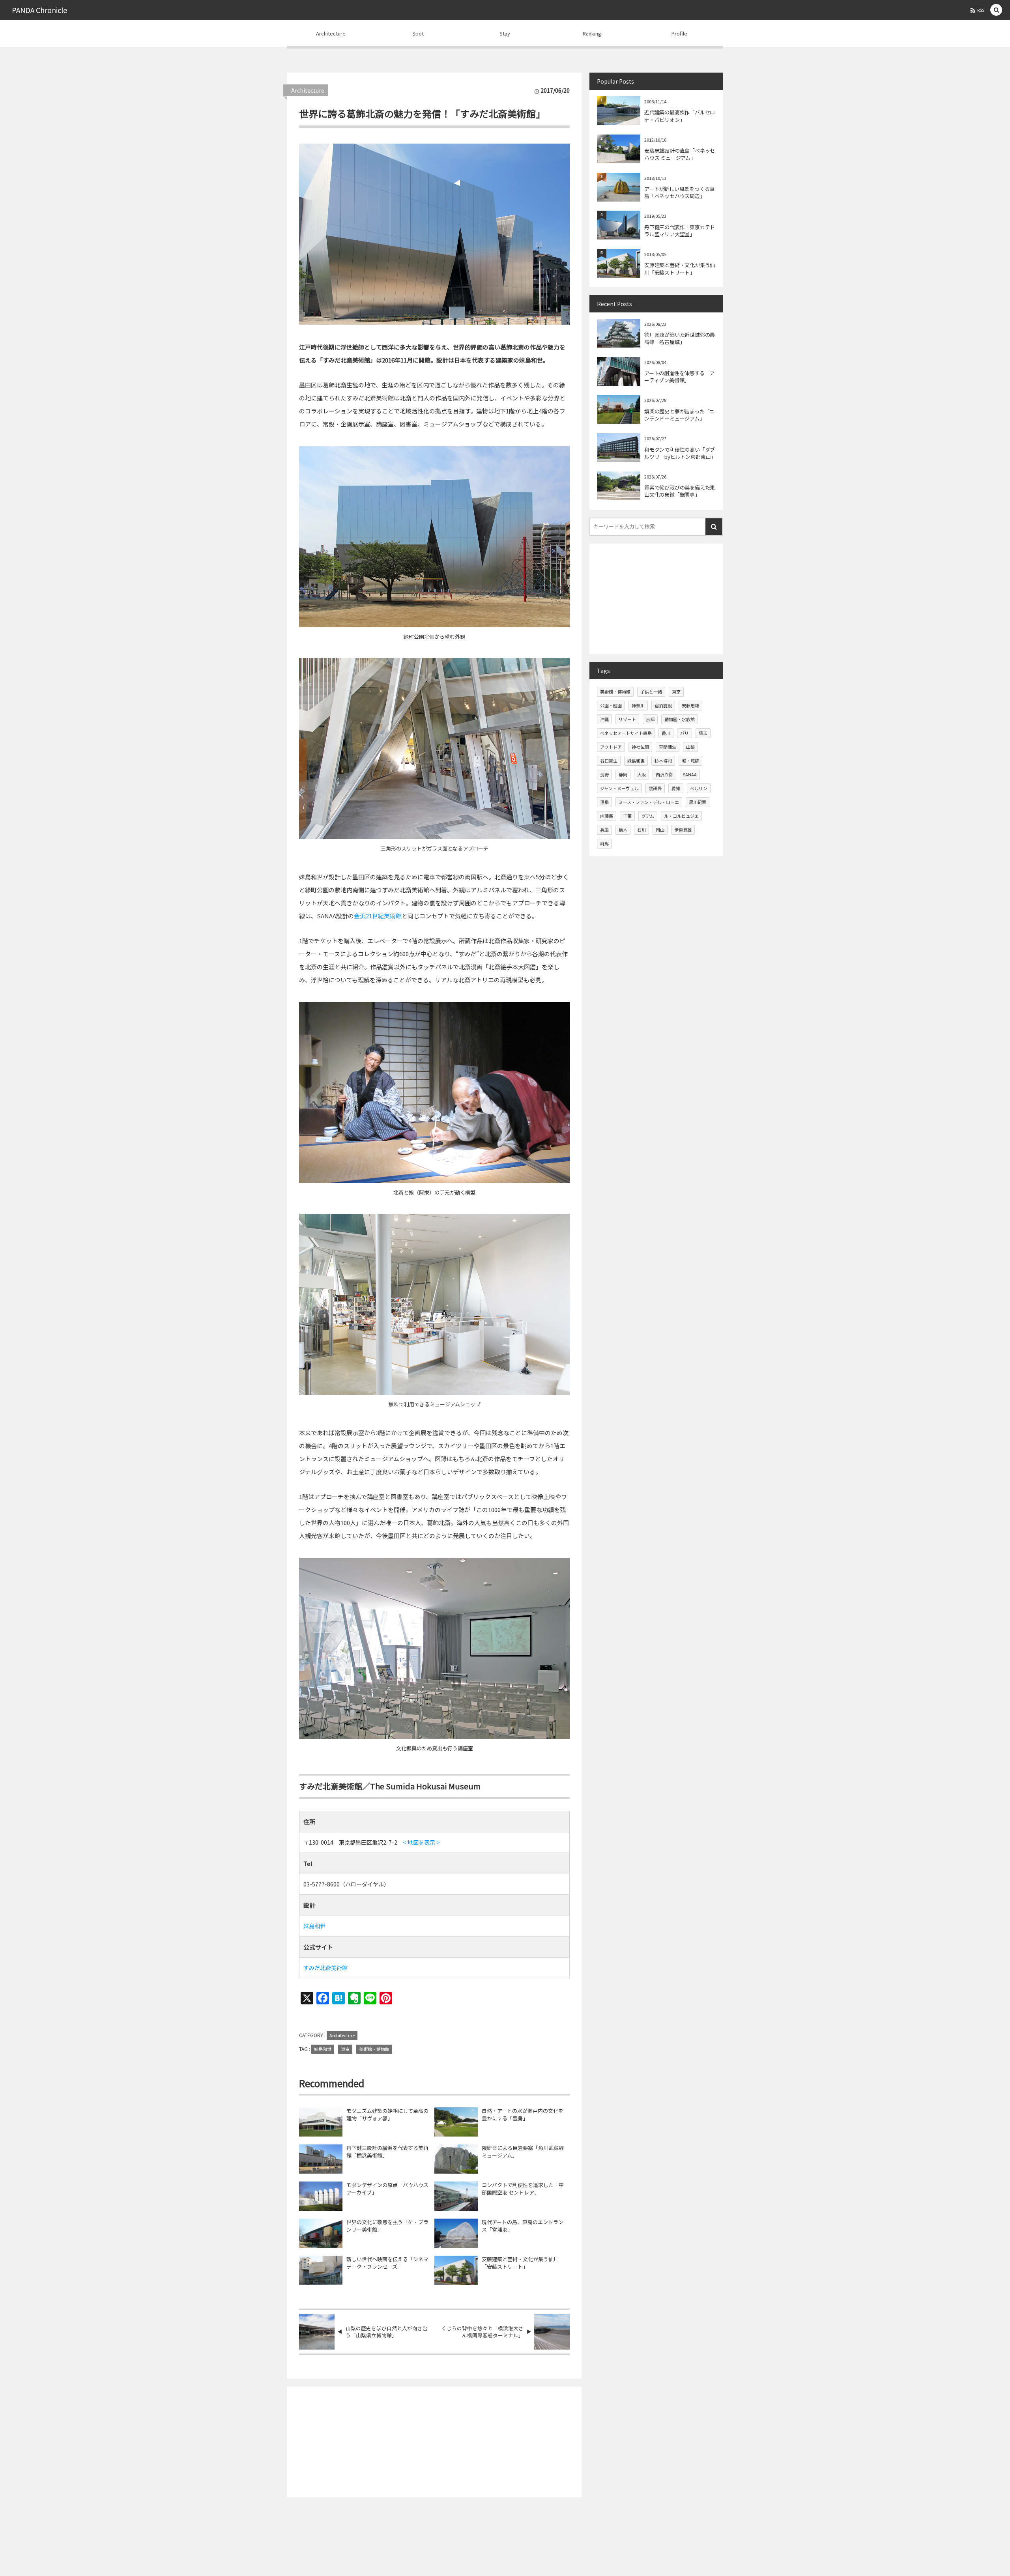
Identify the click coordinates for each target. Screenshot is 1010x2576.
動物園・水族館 (680, 719)
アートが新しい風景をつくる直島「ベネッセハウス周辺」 (679, 192)
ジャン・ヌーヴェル (619, 788)
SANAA (690, 774)
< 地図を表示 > (421, 1842)
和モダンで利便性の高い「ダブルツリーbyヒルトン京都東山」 (680, 453)
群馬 (604, 843)
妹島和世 (314, 1926)
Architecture (308, 90)
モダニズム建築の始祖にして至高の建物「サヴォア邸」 (387, 2115)
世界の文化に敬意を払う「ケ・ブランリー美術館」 (387, 2226)
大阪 (642, 774)
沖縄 (604, 719)
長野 (604, 774)
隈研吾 (655, 788)
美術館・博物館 (374, 2049)
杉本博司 (663, 761)
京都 (650, 719)
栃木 (623, 830)
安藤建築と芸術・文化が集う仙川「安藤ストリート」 (520, 2263)
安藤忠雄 (690, 705)
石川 (642, 830)
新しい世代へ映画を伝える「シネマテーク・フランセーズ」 (387, 2263)
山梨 (690, 747)
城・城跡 (690, 761)
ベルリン (699, 788)
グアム (648, 816)
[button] (996, 10)
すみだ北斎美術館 (325, 1968)
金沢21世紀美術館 (378, 916)
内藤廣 (607, 816)
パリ (685, 733)
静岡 (623, 774)
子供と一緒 (651, 692)
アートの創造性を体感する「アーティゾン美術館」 (679, 377)
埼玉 (703, 733)
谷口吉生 (609, 761)
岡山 (660, 830)
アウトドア (611, 747)
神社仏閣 (640, 747)
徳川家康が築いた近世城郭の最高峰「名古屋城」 (680, 338)
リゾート (627, 719)
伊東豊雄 (683, 830)
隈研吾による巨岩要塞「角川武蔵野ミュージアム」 (523, 2152)
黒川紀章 (698, 802)
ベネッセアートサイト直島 (626, 733)
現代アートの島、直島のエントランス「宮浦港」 (523, 2226)
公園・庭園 (611, 705)
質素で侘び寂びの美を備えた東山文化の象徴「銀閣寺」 (680, 491)
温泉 (604, 802)
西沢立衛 (664, 774)
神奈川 (638, 705)
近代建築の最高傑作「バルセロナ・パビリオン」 (680, 116)
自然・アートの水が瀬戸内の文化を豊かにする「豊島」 (523, 2115)
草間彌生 (668, 747)
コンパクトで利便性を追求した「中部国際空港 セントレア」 (523, 2189)
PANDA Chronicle (39, 10)
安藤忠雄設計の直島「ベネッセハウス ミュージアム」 (680, 154)
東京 (345, 2049)
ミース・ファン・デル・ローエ (649, 802)
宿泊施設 (663, 705)
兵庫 (604, 830)
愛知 (676, 788)
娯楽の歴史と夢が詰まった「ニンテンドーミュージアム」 (679, 415)
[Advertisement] (434, 2442)
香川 (666, 733)
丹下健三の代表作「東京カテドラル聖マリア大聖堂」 (680, 231)
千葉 (627, 816)
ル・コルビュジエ (681, 816)
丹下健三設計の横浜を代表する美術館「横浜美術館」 (387, 2152)
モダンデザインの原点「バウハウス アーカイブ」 (387, 2189)
